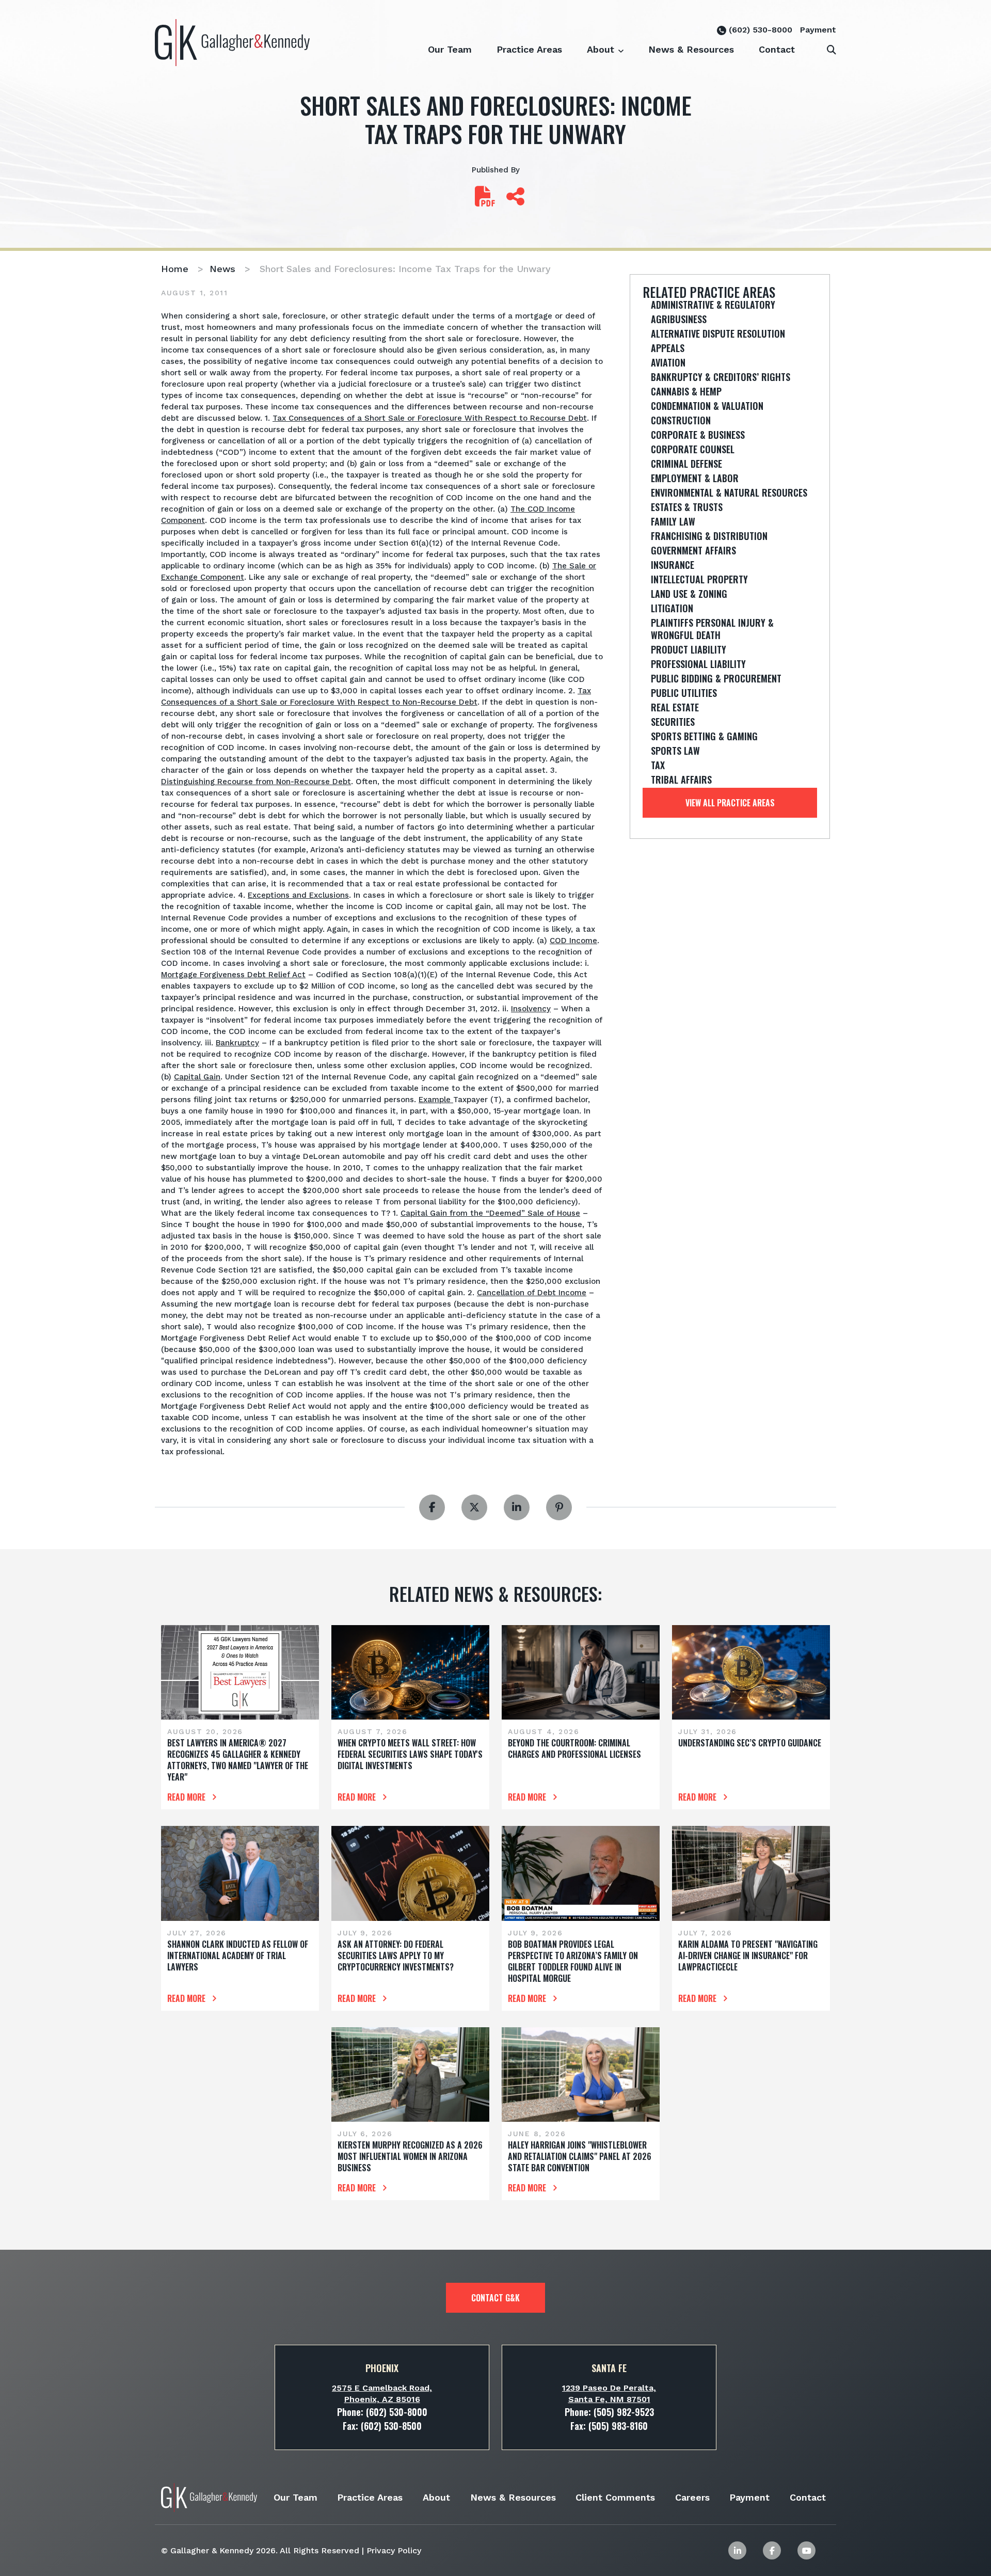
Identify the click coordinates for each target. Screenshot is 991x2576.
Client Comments (615, 2497)
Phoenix (382, 2368)
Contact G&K (495, 2298)
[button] (621, 44)
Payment (818, 30)
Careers (692, 2497)
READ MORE (187, 1797)
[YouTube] (806, 2550)
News (222, 269)
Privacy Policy (394, 2550)
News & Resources (691, 49)
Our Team (450, 49)
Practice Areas (529, 49)
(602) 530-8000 (759, 30)
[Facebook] (772, 2550)
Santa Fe (609, 2368)
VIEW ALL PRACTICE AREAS (730, 803)
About (601, 49)
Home (175, 269)
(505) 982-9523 (624, 2412)
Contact (777, 49)
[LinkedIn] (737, 2550)
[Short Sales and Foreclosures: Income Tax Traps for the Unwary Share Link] (515, 201)
